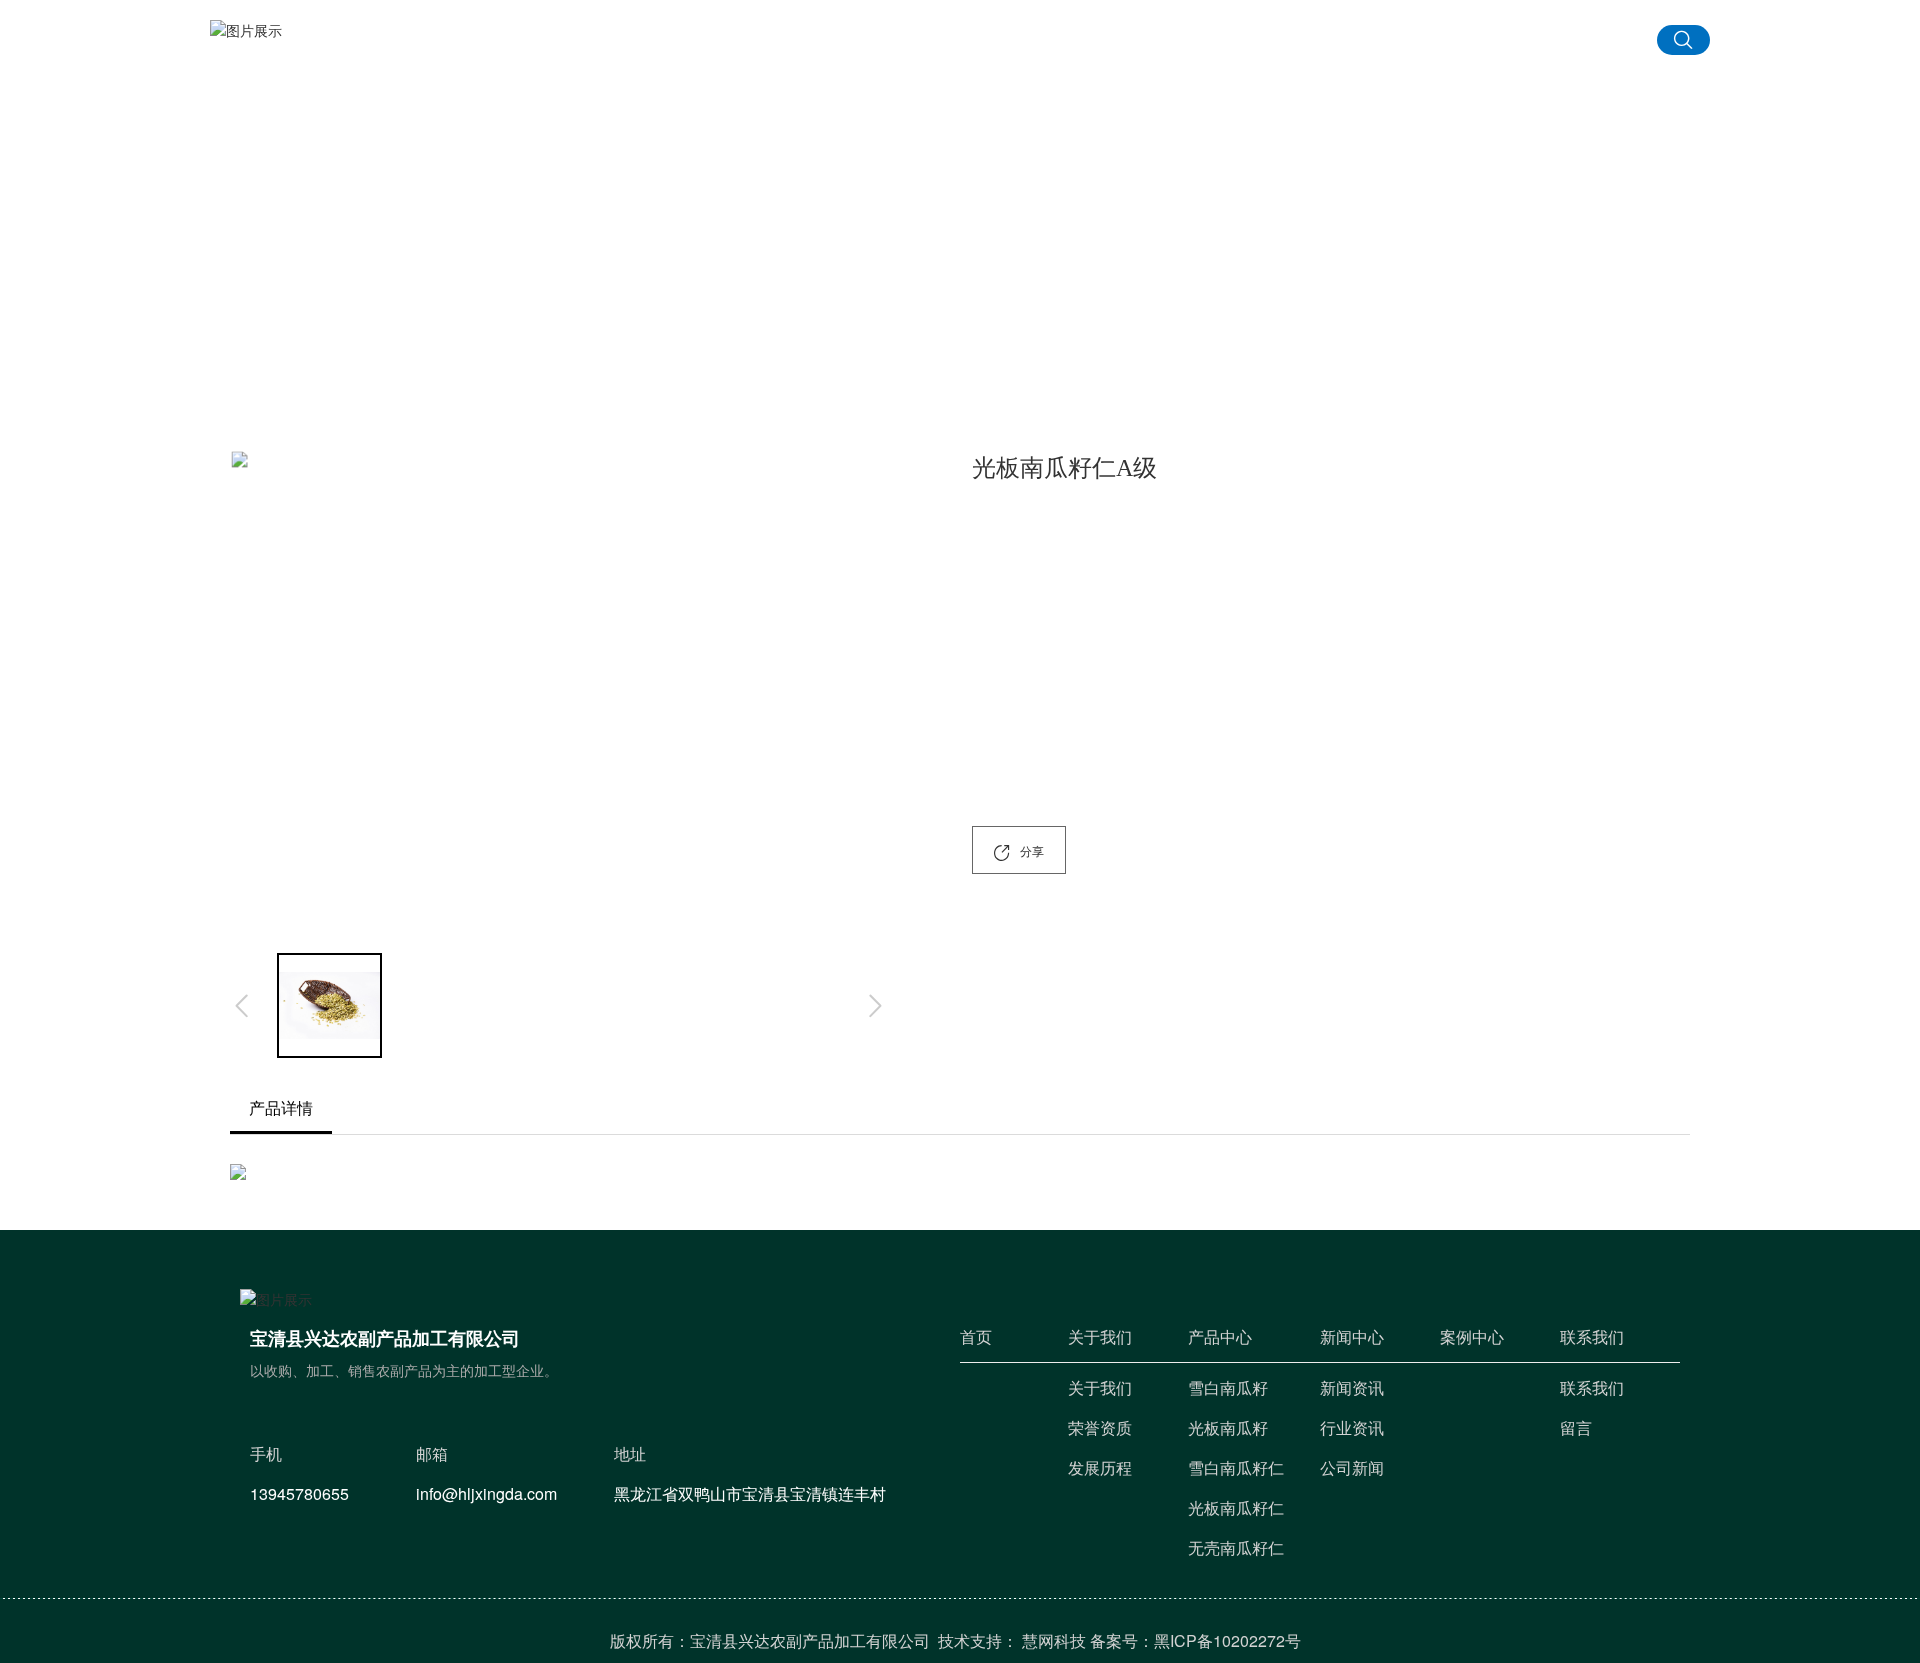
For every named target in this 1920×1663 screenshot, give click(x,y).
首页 (764, 44)
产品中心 (872, 44)
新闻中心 (1140, 44)
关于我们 (1016, 44)
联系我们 (1408, 44)
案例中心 (1284, 44)
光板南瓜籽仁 (1492, 429)
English (1545, 42)
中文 (1609, 42)
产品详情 (281, 1108)
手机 (600, 1408)
